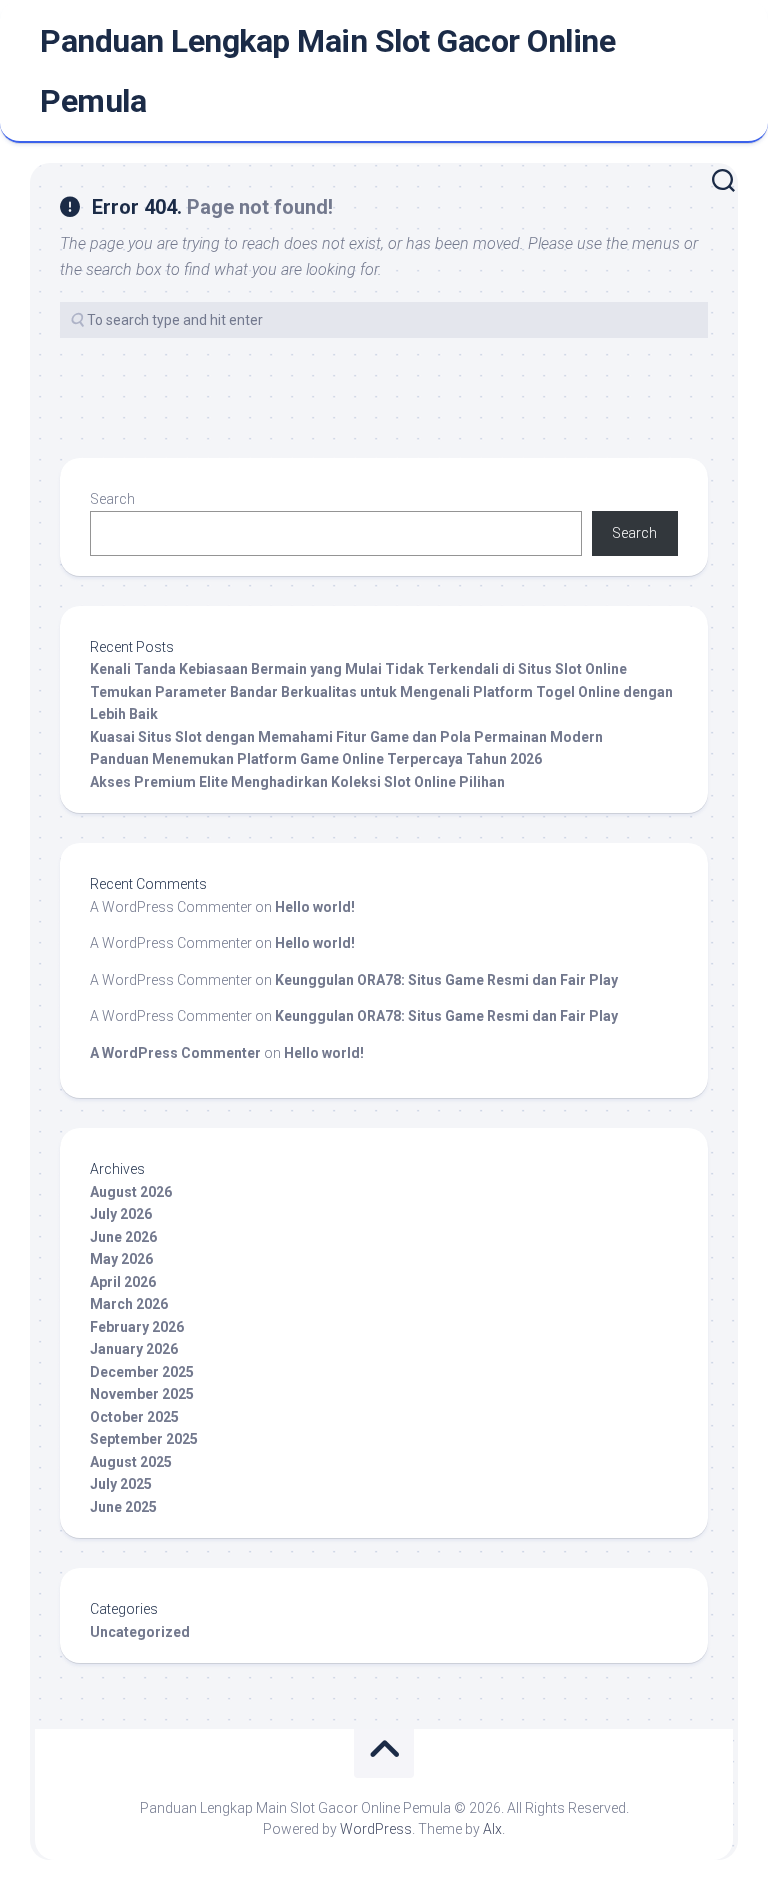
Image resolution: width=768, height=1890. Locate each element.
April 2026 (123, 1282)
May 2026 (121, 1259)
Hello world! (315, 907)
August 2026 (131, 1192)
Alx (492, 1829)
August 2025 (131, 1462)
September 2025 (144, 1439)
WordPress (376, 1829)
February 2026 (137, 1327)
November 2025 (142, 1394)
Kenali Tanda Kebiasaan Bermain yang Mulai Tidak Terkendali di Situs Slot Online (358, 669)
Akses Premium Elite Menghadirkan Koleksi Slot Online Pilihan (297, 782)
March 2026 (129, 1304)
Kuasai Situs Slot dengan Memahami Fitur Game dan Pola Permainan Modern (346, 737)
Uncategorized (140, 1632)
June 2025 (123, 1507)
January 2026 (134, 1349)
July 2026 (121, 1214)
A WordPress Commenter (175, 1053)
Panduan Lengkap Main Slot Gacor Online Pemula (327, 71)
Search (112, 499)
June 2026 (123, 1237)
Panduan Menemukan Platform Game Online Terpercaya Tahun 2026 (316, 759)
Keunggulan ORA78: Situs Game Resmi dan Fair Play (446, 980)
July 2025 (121, 1484)
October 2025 (134, 1417)
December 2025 (142, 1372)
